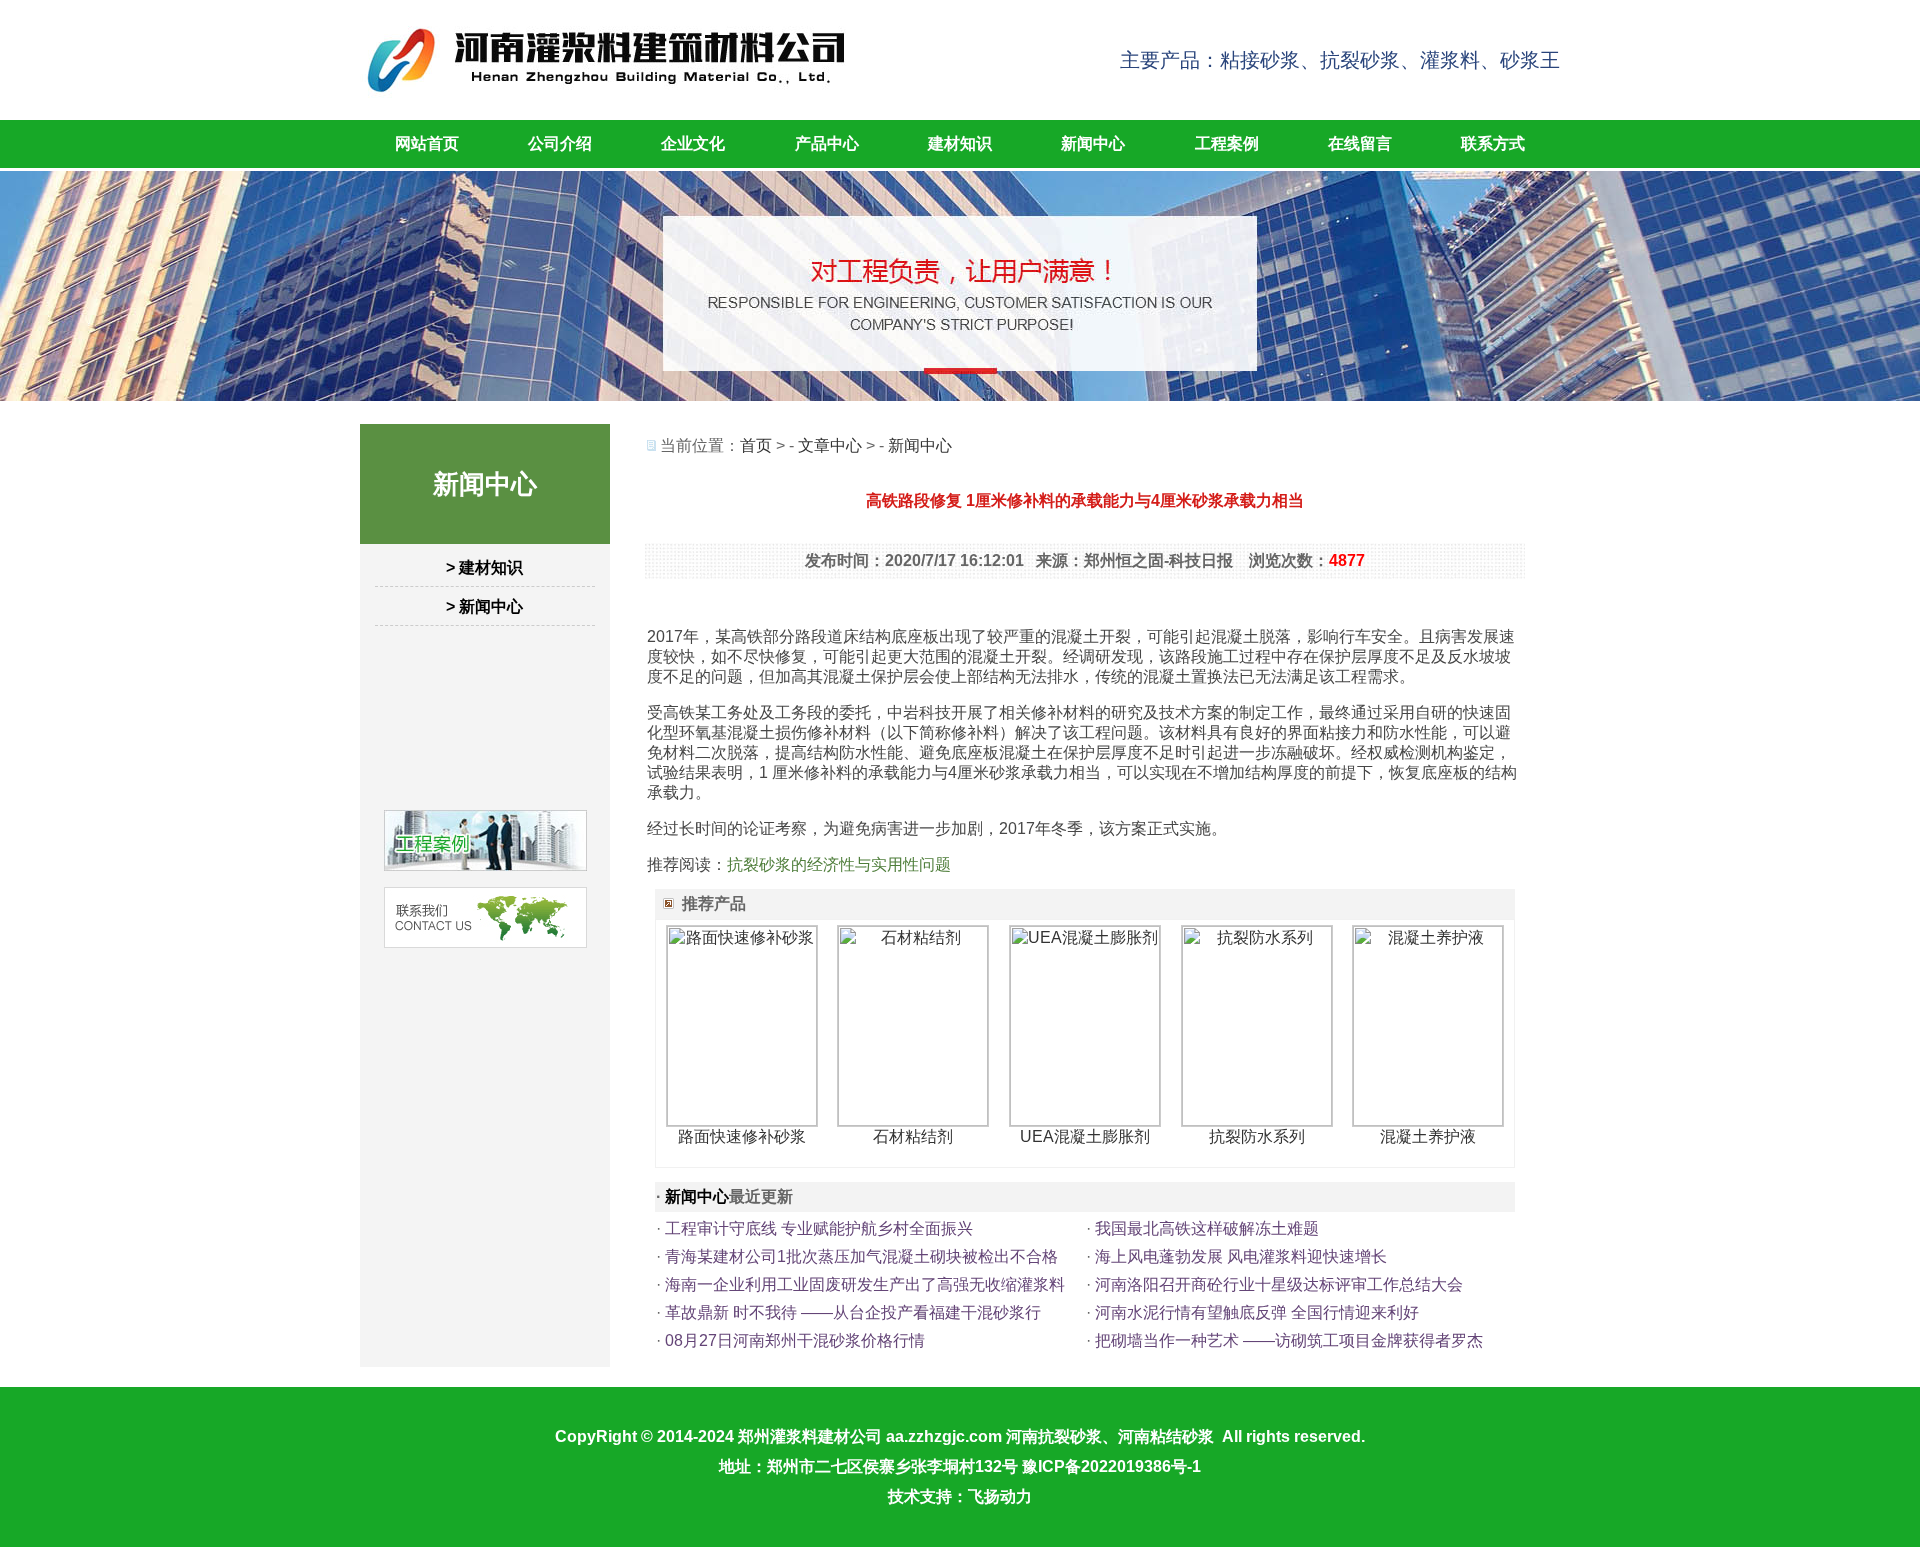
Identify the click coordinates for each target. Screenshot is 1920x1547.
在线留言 (1360, 143)
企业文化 (693, 143)
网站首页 (427, 143)
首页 (756, 445)
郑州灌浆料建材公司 (810, 1436)
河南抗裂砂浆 (1054, 1436)
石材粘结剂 (913, 1136)
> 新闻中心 (484, 606)
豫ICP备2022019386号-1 (1111, 1466)
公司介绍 (560, 143)
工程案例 (1227, 143)
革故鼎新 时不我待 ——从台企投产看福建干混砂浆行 (853, 1312)
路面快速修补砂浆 (742, 1136)
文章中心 (830, 445)
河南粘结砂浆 (1166, 1436)
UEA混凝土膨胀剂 (1085, 1136)
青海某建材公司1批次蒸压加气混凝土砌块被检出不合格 (861, 1256)
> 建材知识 (484, 567)
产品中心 (827, 143)
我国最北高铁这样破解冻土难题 (1207, 1228)
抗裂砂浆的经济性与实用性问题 (839, 864)
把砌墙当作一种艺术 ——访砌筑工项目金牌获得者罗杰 (1289, 1340)
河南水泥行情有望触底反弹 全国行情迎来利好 (1257, 1312)
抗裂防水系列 (1257, 1136)
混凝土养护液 (1428, 1136)
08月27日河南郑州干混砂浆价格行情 (795, 1340)
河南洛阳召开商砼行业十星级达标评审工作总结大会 (1279, 1284)
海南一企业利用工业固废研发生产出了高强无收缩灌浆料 (865, 1284)
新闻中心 (1093, 143)
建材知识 (960, 143)
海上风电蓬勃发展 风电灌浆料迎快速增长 (1241, 1256)
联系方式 (1493, 143)
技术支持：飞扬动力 (960, 1496)
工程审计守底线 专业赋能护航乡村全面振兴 (819, 1228)
